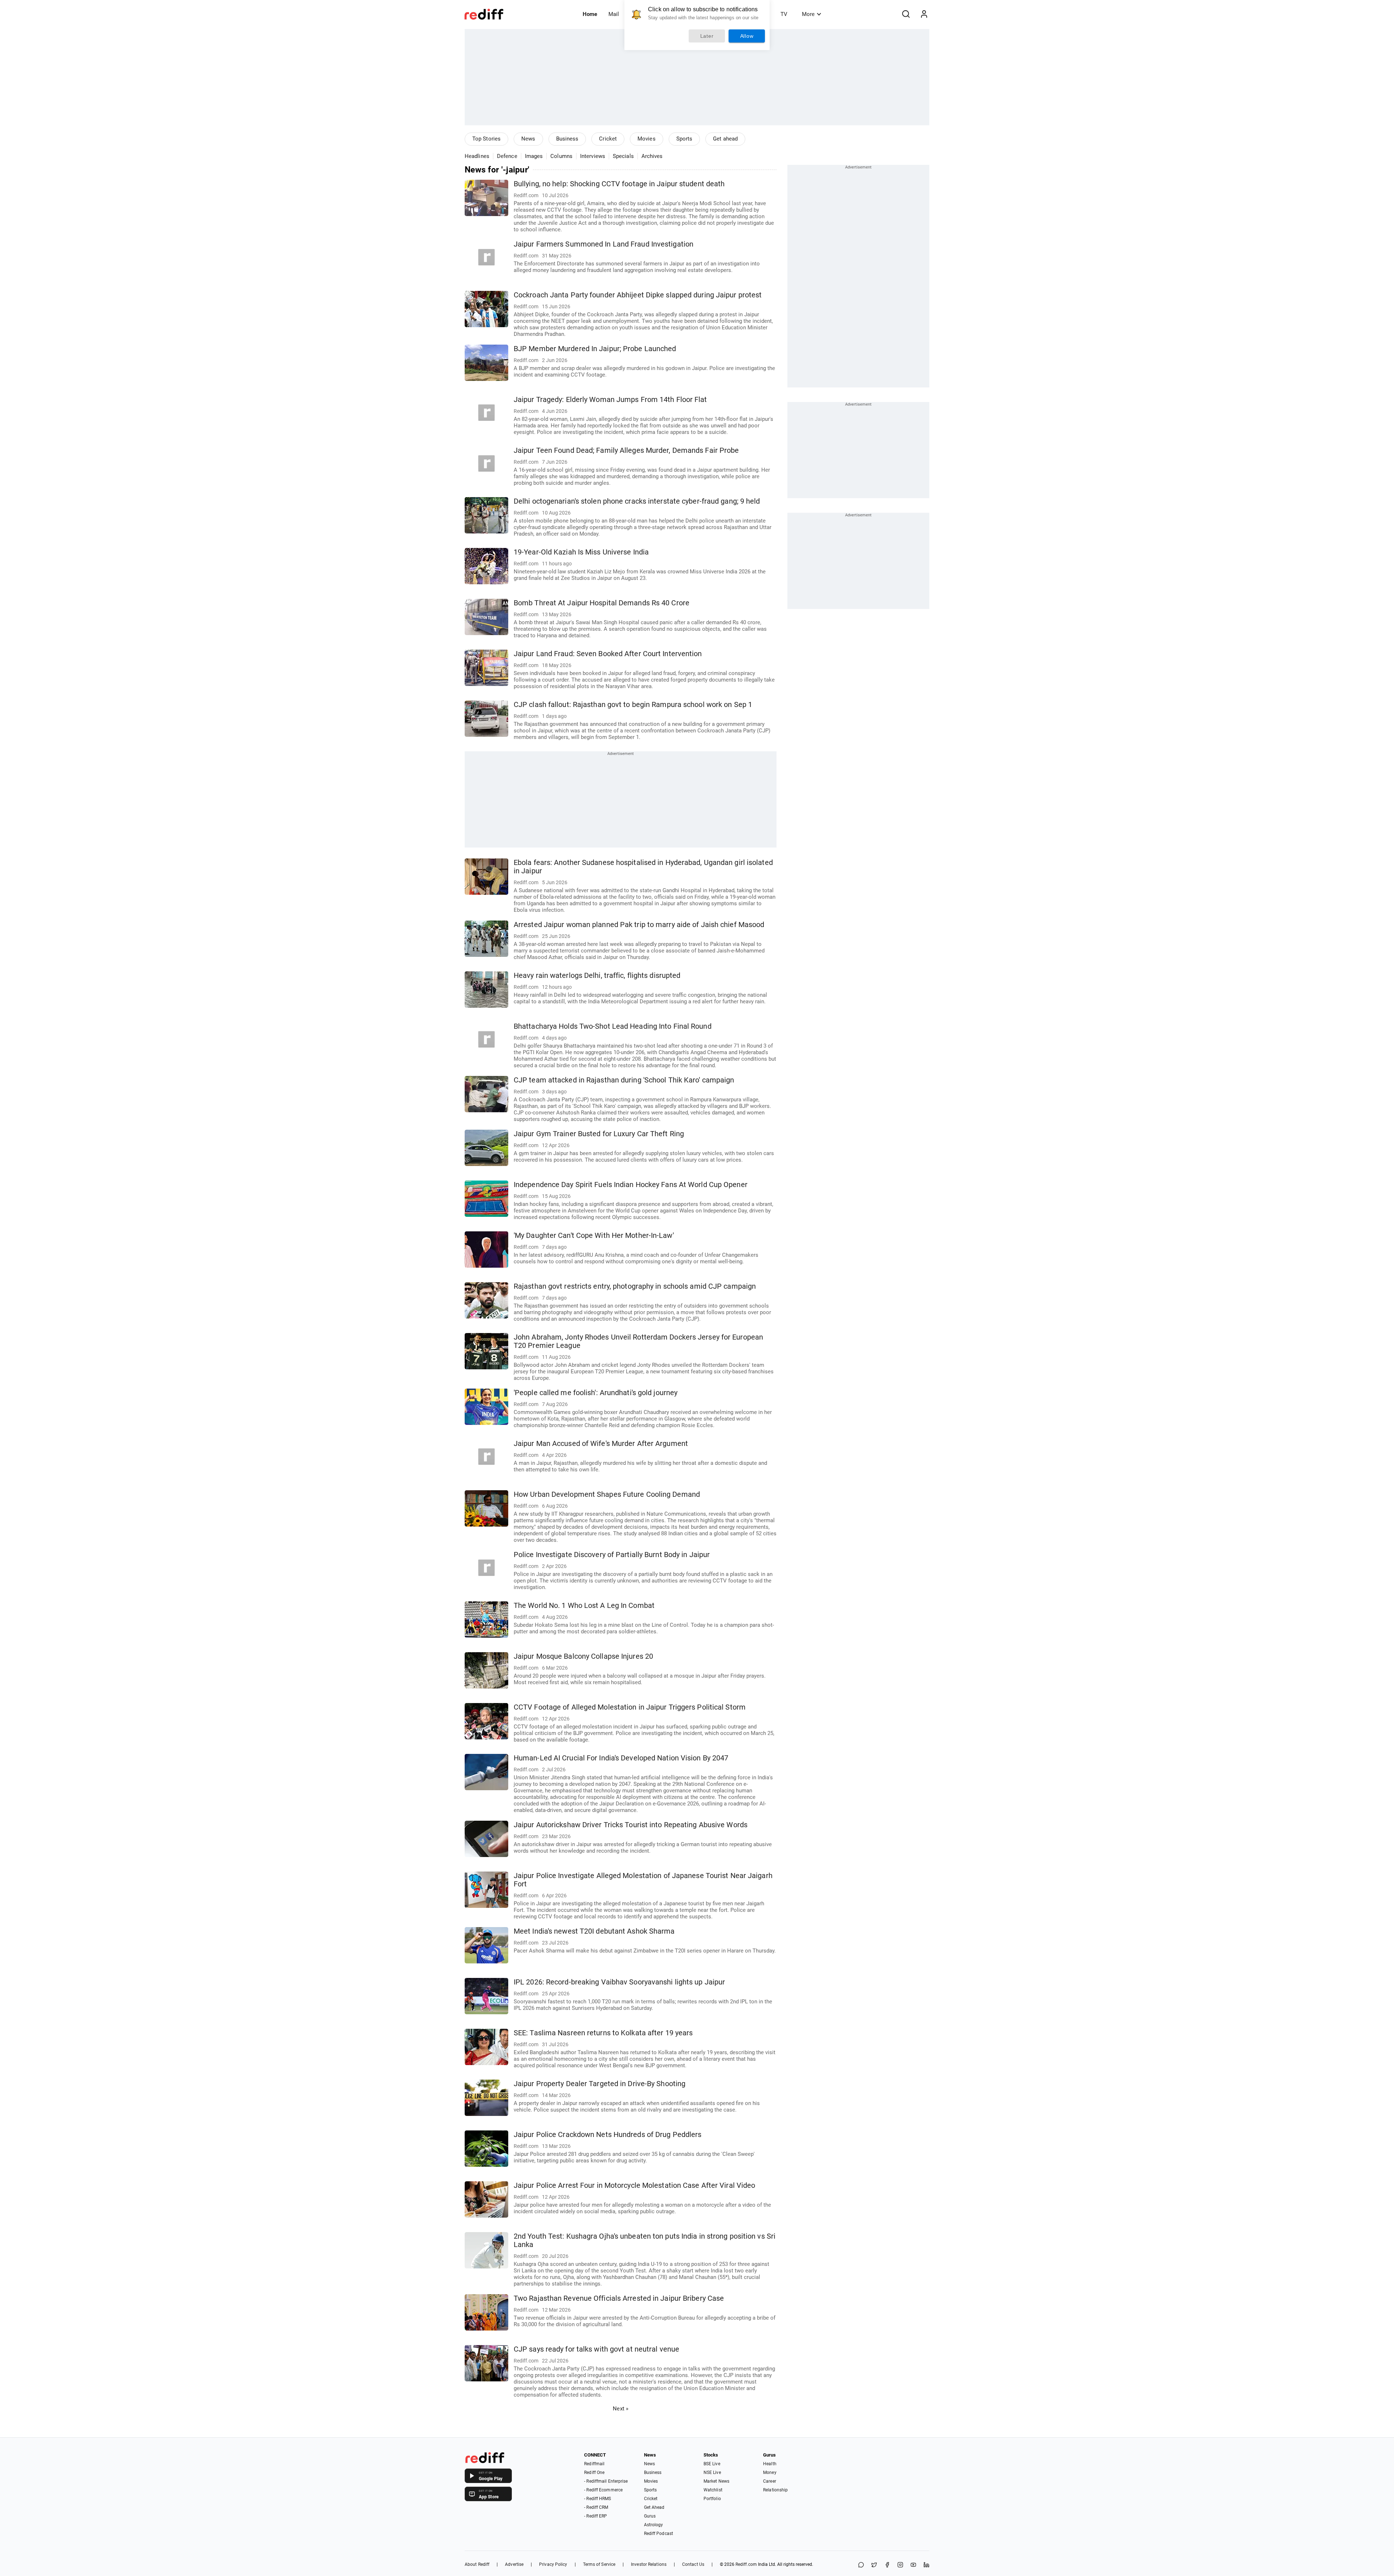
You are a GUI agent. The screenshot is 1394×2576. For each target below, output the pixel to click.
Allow (747, 36)
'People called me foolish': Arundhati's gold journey (596, 1393)
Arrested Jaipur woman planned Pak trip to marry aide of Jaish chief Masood (639, 925)
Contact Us (693, 2564)
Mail (614, 14)
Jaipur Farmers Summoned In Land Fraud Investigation (604, 244)
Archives (652, 156)
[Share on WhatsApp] (861, 2565)
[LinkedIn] (926, 2565)
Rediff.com (746, 2564)
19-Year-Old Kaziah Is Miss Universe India (581, 552)
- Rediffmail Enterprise (606, 2481)
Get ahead (725, 139)
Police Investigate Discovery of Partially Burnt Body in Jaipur (612, 1555)
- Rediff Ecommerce (603, 2490)
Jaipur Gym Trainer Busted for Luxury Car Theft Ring (599, 1134)
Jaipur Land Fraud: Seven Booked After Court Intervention (608, 654)
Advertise (514, 2564)
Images (534, 156)
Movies (647, 139)
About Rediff (477, 2564)
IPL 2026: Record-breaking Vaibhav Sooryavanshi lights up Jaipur (619, 1982)
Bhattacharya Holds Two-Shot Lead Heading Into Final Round (613, 1026)
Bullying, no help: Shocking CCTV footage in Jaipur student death (619, 184)
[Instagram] (900, 2565)
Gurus (650, 2516)
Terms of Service (599, 2564)
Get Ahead (654, 2507)
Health (770, 2464)
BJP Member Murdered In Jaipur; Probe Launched (595, 349)
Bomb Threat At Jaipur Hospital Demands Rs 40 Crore (602, 603)
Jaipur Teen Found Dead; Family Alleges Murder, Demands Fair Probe (626, 450)
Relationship (775, 2490)
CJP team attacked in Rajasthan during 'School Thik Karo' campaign (624, 1080)
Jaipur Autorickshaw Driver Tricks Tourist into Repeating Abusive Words (631, 1825)
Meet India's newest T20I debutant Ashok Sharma (594, 1931)
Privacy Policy (553, 2564)
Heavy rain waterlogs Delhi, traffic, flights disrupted (597, 976)
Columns (561, 156)
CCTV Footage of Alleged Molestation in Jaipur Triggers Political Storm (630, 1707)
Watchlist (713, 2490)
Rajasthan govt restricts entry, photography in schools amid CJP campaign (635, 1286)
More (808, 14)
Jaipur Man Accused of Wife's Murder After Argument (601, 1444)
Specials (623, 156)
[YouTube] (913, 2565)
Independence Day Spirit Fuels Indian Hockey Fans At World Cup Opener (631, 1185)
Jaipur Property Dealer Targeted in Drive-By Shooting (600, 2084)
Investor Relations (649, 2564)
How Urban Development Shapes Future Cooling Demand (607, 1494)
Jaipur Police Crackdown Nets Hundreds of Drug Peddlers (608, 2135)
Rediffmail (594, 2464)
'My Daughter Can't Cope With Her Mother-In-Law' (594, 1236)
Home (590, 14)
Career (770, 2481)
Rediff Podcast (659, 2534)
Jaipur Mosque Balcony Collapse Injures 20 (583, 1656)
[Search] (906, 14)
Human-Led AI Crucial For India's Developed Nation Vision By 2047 (621, 1758)
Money (770, 2473)
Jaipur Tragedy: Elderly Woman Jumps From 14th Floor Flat (610, 400)
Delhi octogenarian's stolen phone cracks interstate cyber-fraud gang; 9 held (637, 501)
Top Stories (486, 139)
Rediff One (594, 2473)
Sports (684, 139)
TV (784, 14)
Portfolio (712, 2499)
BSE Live (712, 2464)
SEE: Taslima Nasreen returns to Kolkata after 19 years (603, 2033)
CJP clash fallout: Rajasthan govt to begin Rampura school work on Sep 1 (633, 705)
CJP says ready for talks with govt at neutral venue (596, 2349)
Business (567, 139)
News (528, 139)
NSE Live (712, 2473)
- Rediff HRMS (598, 2499)
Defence (507, 156)
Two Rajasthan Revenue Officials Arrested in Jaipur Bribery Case (619, 2298)
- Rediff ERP (596, 2516)
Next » (621, 2409)
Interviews (593, 156)
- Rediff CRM (596, 2507)
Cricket (608, 139)
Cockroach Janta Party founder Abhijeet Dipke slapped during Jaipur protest (638, 295)
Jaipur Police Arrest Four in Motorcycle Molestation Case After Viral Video (634, 2185)
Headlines (477, 156)
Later (707, 36)
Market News (716, 2481)
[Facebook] (887, 2565)
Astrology (654, 2525)
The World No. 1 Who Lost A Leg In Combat (584, 1606)
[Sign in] (924, 14)
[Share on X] (874, 2565)
